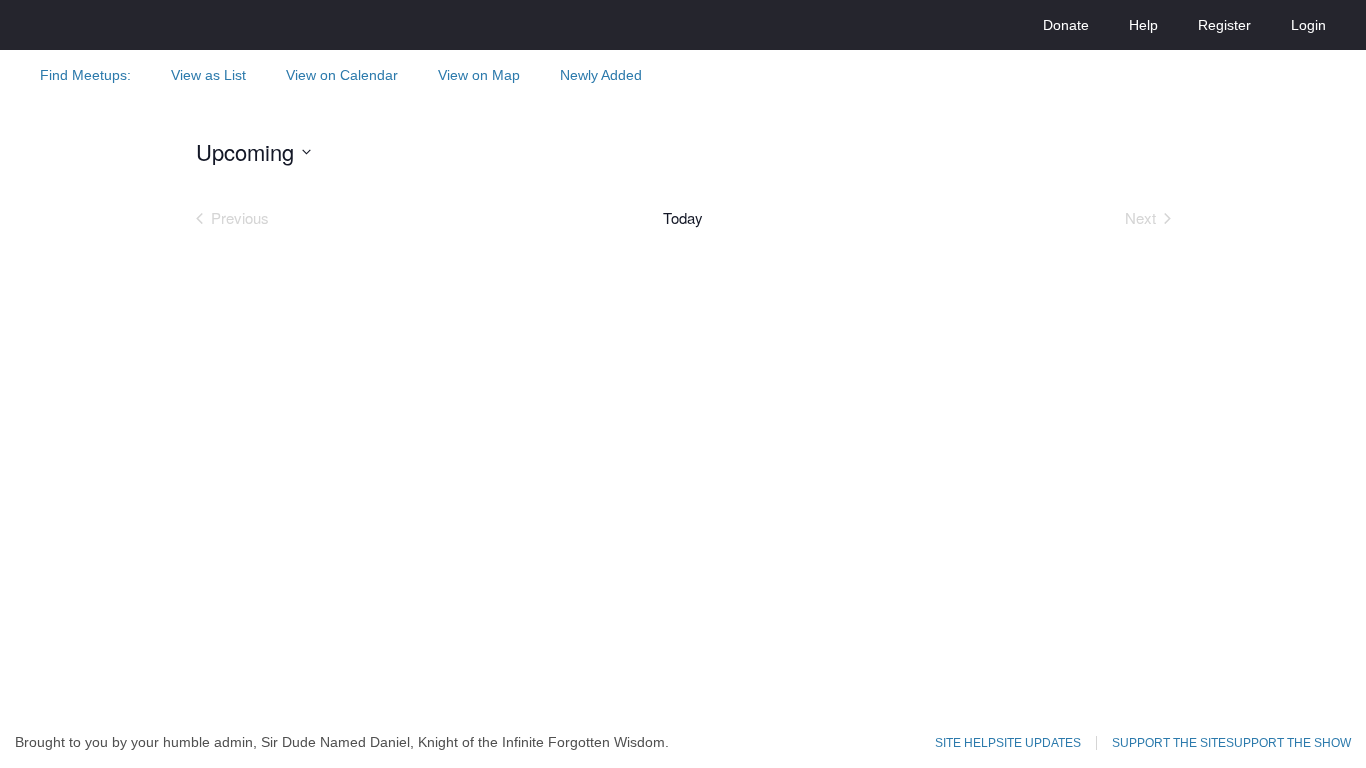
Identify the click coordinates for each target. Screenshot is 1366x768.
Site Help (965, 743)
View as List (208, 75)
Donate (1066, 25)
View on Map (479, 75)
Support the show (1288, 743)
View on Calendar (342, 75)
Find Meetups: (85, 75)
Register (1224, 25)
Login (1308, 25)
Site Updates (1038, 743)
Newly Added (601, 75)
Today (683, 218)
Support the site (1169, 743)
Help (1143, 25)
